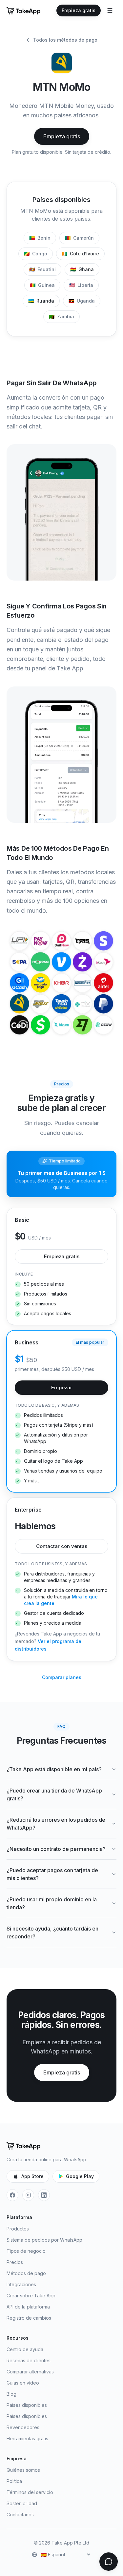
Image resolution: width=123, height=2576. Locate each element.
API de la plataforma (28, 2307)
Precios (15, 2262)
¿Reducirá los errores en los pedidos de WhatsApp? (56, 1824)
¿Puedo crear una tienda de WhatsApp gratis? (54, 1794)
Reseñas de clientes (29, 2360)
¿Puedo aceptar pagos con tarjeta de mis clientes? (52, 1874)
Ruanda (41, 301)
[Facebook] (12, 2195)
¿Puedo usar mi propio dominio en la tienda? (52, 1903)
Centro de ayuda (25, 2349)
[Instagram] (28, 2195)
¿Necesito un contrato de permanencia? (56, 1849)
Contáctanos (20, 2515)
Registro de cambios (29, 2318)
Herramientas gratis (27, 2438)
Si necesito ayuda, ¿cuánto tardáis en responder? (52, 1932)
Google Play (80, 2176)
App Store (32, 2176)
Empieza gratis (79, 10)
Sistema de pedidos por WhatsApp (44, 2240)
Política (14, 2481)
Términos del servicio (30, 2492)
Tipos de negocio (26, 2251)
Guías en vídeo (23, 2383)
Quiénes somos (23, 2470)
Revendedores (23, 2427)
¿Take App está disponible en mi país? (54, 1769)
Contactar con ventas (62, 1546)
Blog (11, 2394)
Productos (18, 2229)
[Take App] (23, 10)
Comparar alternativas (30, 2372)
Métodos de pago (26, 2273)
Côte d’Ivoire (80, 254)
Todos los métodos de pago (65, 40)
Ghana (82, 269)
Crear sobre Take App (31, 2296)
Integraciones (21, 2284)
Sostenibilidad (22, 2503)
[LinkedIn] (44, 2195)
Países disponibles (27, 2405)
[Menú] (110, 10)
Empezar (62, 1387)
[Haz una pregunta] (109, 2562)
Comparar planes (62, 1677)
